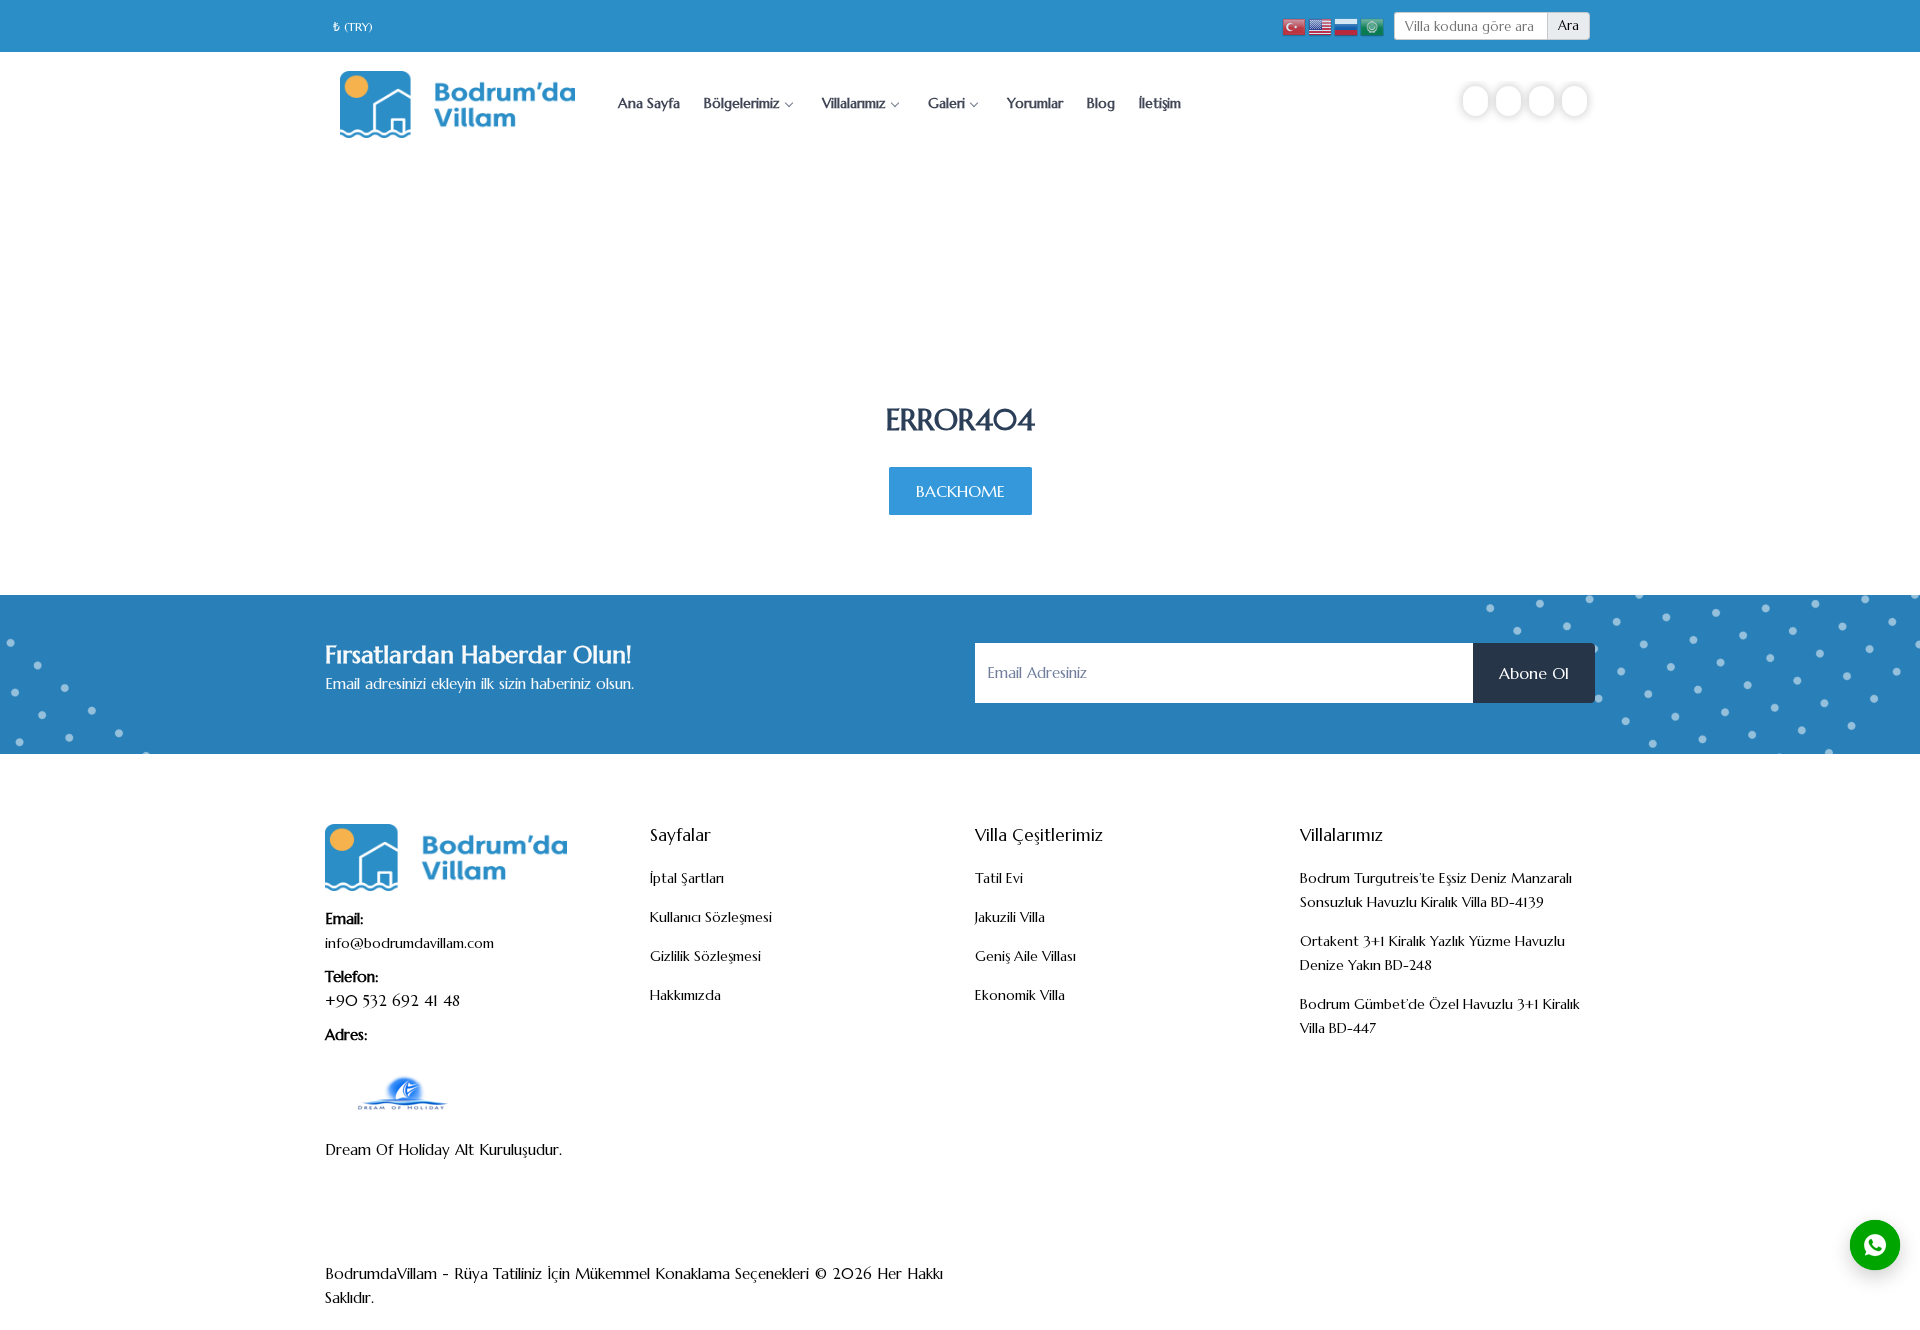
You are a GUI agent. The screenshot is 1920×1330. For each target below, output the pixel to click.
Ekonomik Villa (1020, 995)
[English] (1321, 26)
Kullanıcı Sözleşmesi (711, 917)
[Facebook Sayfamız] (1471, 1290)
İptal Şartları (687, 878)
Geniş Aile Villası (1025, 956)
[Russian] (1347, 26)
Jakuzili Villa (1010, 917)
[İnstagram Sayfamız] (1537, 1290)
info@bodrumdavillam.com (409, 943)
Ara (1568, 25)
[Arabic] (1373, 26)
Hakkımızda (685, 995)
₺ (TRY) (353, 26)
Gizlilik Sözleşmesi (705, 956)
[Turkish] (1295, 26)
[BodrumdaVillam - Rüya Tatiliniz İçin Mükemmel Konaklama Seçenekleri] (457, 102)
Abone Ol (1534, 673)
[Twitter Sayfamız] (1504, 1290)
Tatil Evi (999, 878)
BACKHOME (960, 491)
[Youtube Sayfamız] (1570, 1290)
